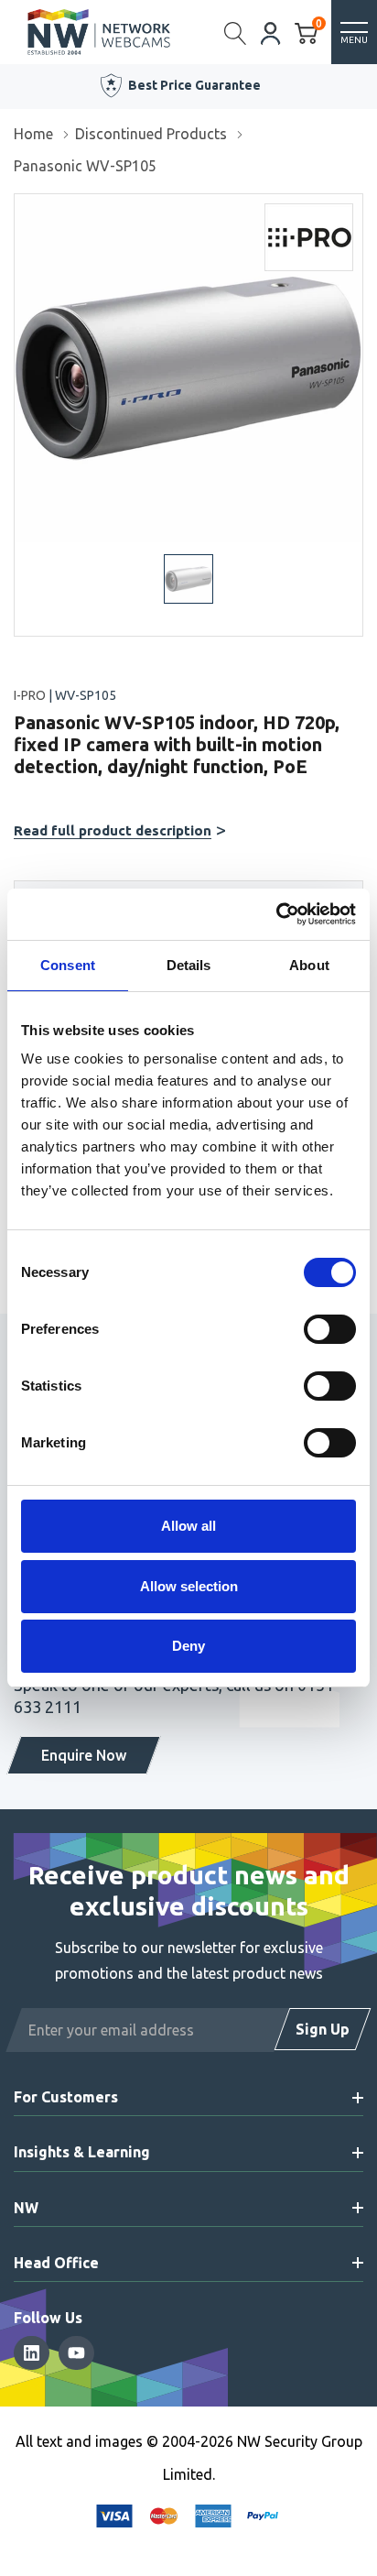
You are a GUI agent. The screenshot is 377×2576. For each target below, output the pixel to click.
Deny (188, 1646)
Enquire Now (84, 1755)
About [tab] (309, 965)
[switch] (330, 1329)
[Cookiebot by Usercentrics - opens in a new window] (276, 914)
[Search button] (236, 32)
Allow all (188, 1526)
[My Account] (271, 32)
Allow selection (189, 1586)
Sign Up (323, 2029)
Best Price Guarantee (194, 85)
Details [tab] (189, 965)
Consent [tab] (68, 965)
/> (22, 207)
